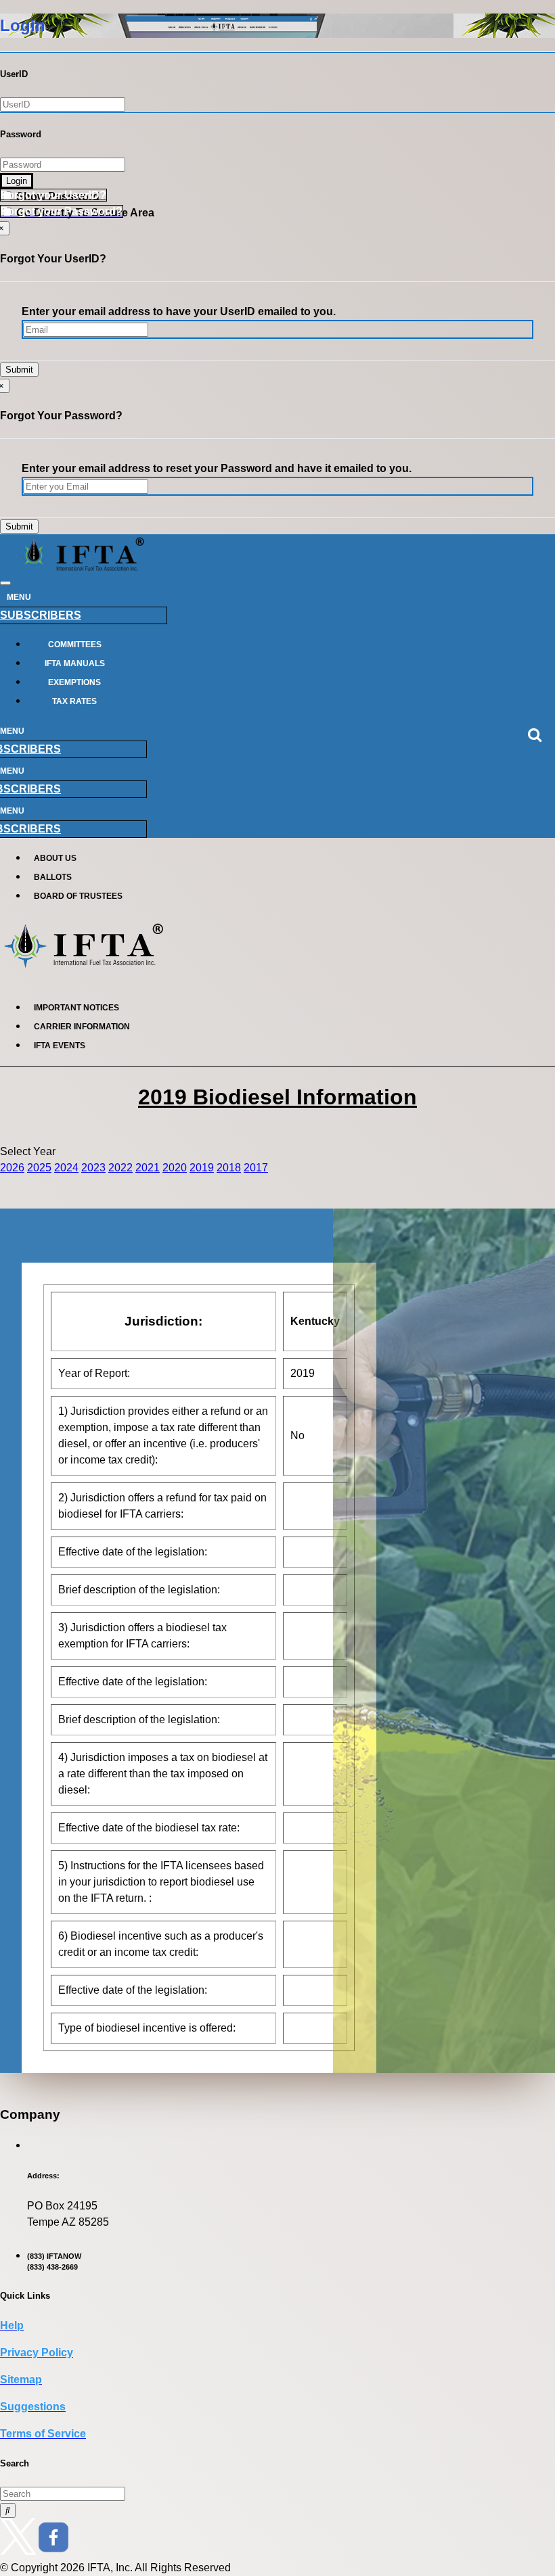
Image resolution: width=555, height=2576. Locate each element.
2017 (256, 1168)
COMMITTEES (75, 645)
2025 (39, 1168)
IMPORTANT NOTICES (76, 1008)
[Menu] (5, 583)
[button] (53, 195)
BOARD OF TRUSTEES (78, 896)
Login (17, 181)
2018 (229, 1168)
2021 (148, 1168)
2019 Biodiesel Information (277, 1097)
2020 (175, 1168)
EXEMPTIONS (74, 682)
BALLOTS (53, 877)
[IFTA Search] (8, 2510)
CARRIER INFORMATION (82, 1027)
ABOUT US (55, 858)
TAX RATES (74, 701)
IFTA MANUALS (75, 663)
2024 (66, 1168)
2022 (120, 1168)
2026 (12, 1168)
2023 (93, 1168)
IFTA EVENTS (60, 1046)
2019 (202, 1168)
